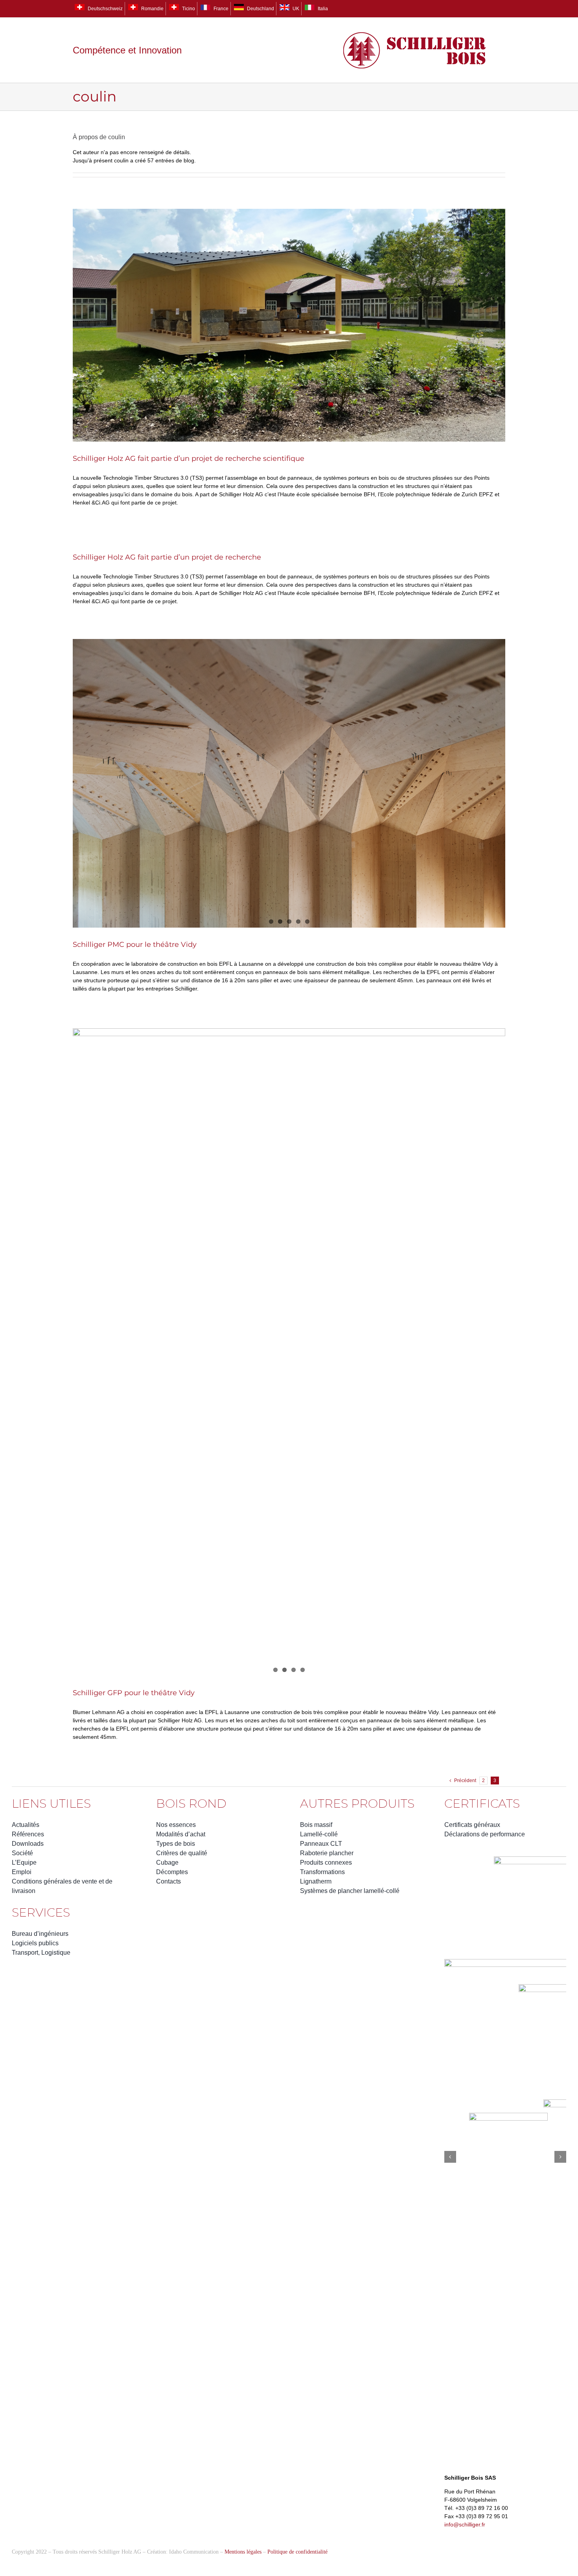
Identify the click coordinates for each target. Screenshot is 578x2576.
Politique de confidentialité (297, 2552)
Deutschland (260, 9)
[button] (450, 2157)
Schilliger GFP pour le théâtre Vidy (134, 1693)
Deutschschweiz (105, 9)
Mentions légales (243, 2552)
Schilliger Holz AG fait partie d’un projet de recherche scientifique (189, 458)
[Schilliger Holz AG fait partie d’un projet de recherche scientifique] (289, 325)
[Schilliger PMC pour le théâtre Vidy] (289, 783)
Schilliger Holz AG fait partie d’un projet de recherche (167, 557)
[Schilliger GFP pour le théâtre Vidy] (289, 1352)
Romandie (152, 9)
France (220, 9)
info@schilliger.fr (465, 2524)
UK (295, 9)
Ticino (188, 9)
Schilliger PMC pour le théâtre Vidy (135, 945)
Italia (322, 9)
